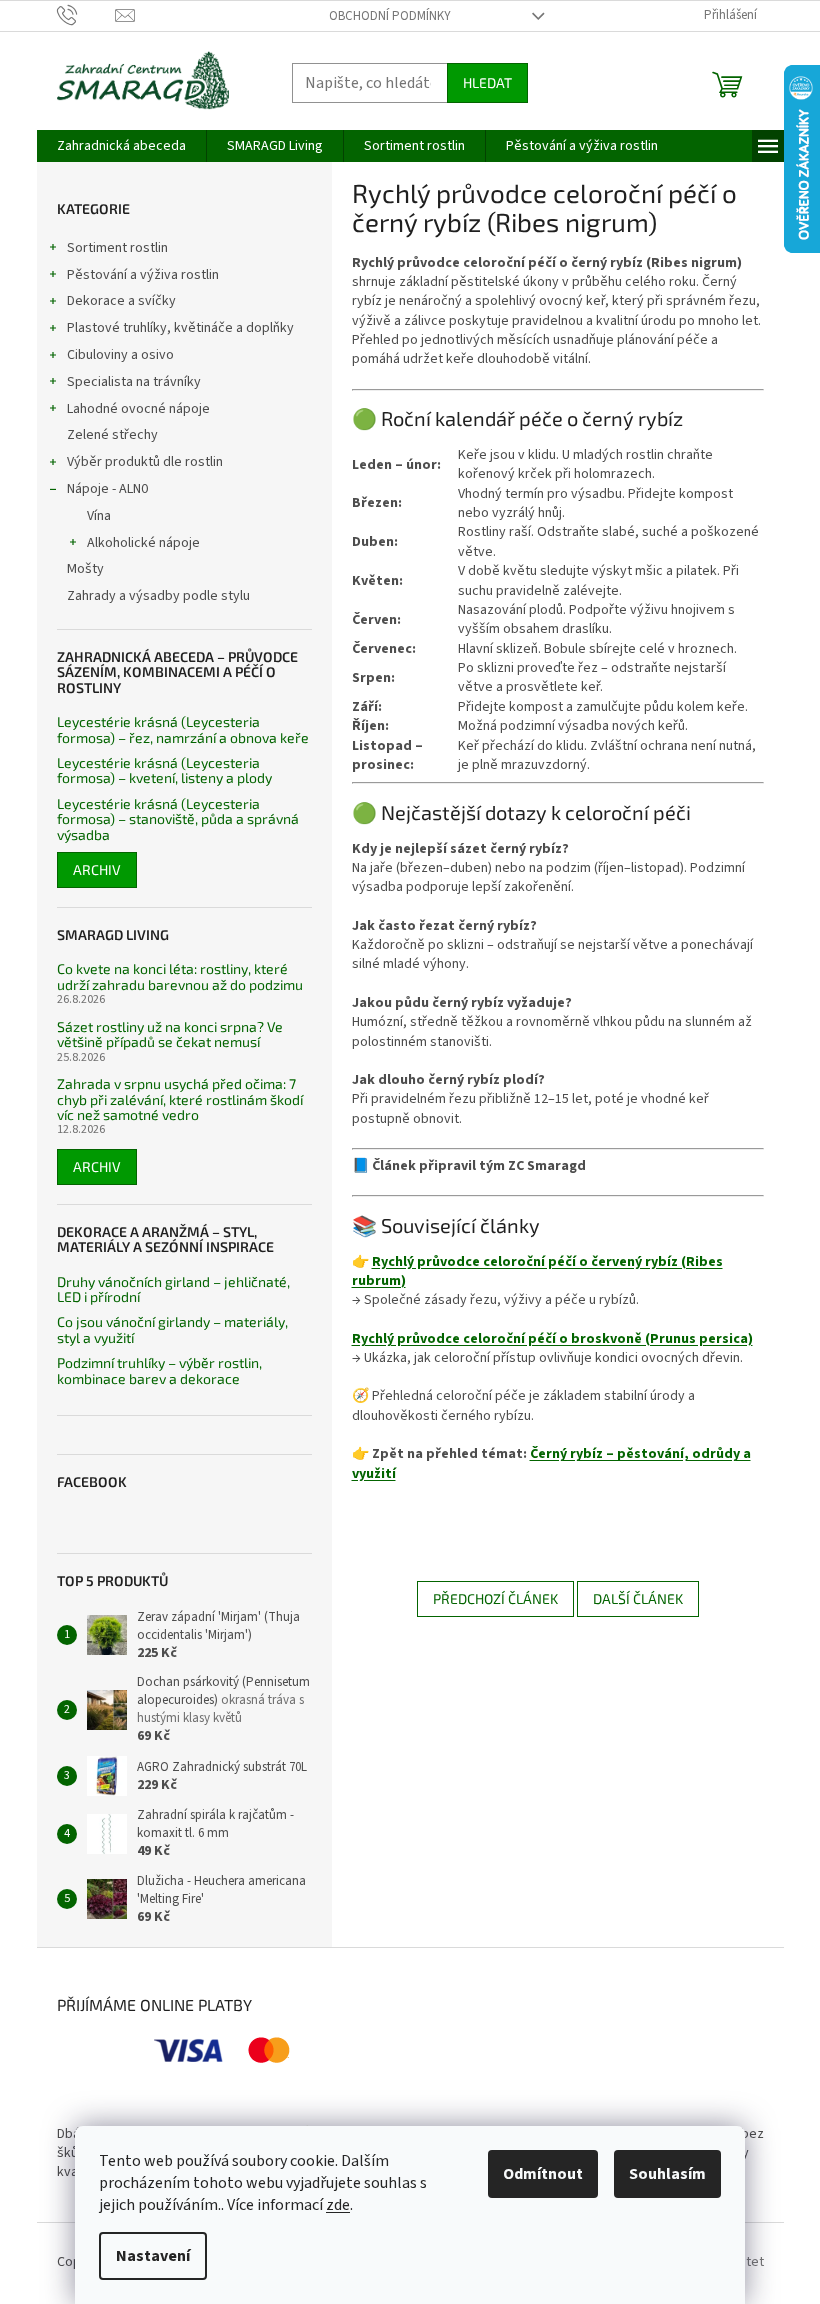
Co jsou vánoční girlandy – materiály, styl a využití (172, 1329)
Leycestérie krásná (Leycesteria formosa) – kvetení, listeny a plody (164, 770)
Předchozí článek (495, 1598)
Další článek (638, 1598)
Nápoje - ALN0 (107, 489)
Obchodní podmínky (390, 16)
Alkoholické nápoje (143, 543)
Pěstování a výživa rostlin (143, 275)
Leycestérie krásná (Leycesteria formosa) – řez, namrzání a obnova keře (183, 729)
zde (338, 2205)
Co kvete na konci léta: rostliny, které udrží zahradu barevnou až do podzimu (180, 976)
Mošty (85, 569)
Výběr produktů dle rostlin (145, 462)
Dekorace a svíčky (121, 301)
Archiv (97, 869)
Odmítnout (543, 2174)
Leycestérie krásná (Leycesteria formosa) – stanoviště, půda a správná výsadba (178, 819)
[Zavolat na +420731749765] (86, 15)
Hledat (487, 82)
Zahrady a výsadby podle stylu (158, 596)
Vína (99, 516)
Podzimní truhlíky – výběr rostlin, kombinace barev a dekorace (159, 1370)
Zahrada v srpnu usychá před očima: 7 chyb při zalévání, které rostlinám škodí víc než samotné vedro (180, 1099)
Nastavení (153, 2256)
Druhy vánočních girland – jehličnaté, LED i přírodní (173, 1289)
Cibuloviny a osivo (120, 355)
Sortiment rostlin (117, 248)
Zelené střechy (112, 435)
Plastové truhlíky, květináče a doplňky (180, 328)
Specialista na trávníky (134, 382)
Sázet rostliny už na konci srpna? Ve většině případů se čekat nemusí (170, 1034)
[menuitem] (121, 146)
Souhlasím (667, 2174)
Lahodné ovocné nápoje (138, 409)
